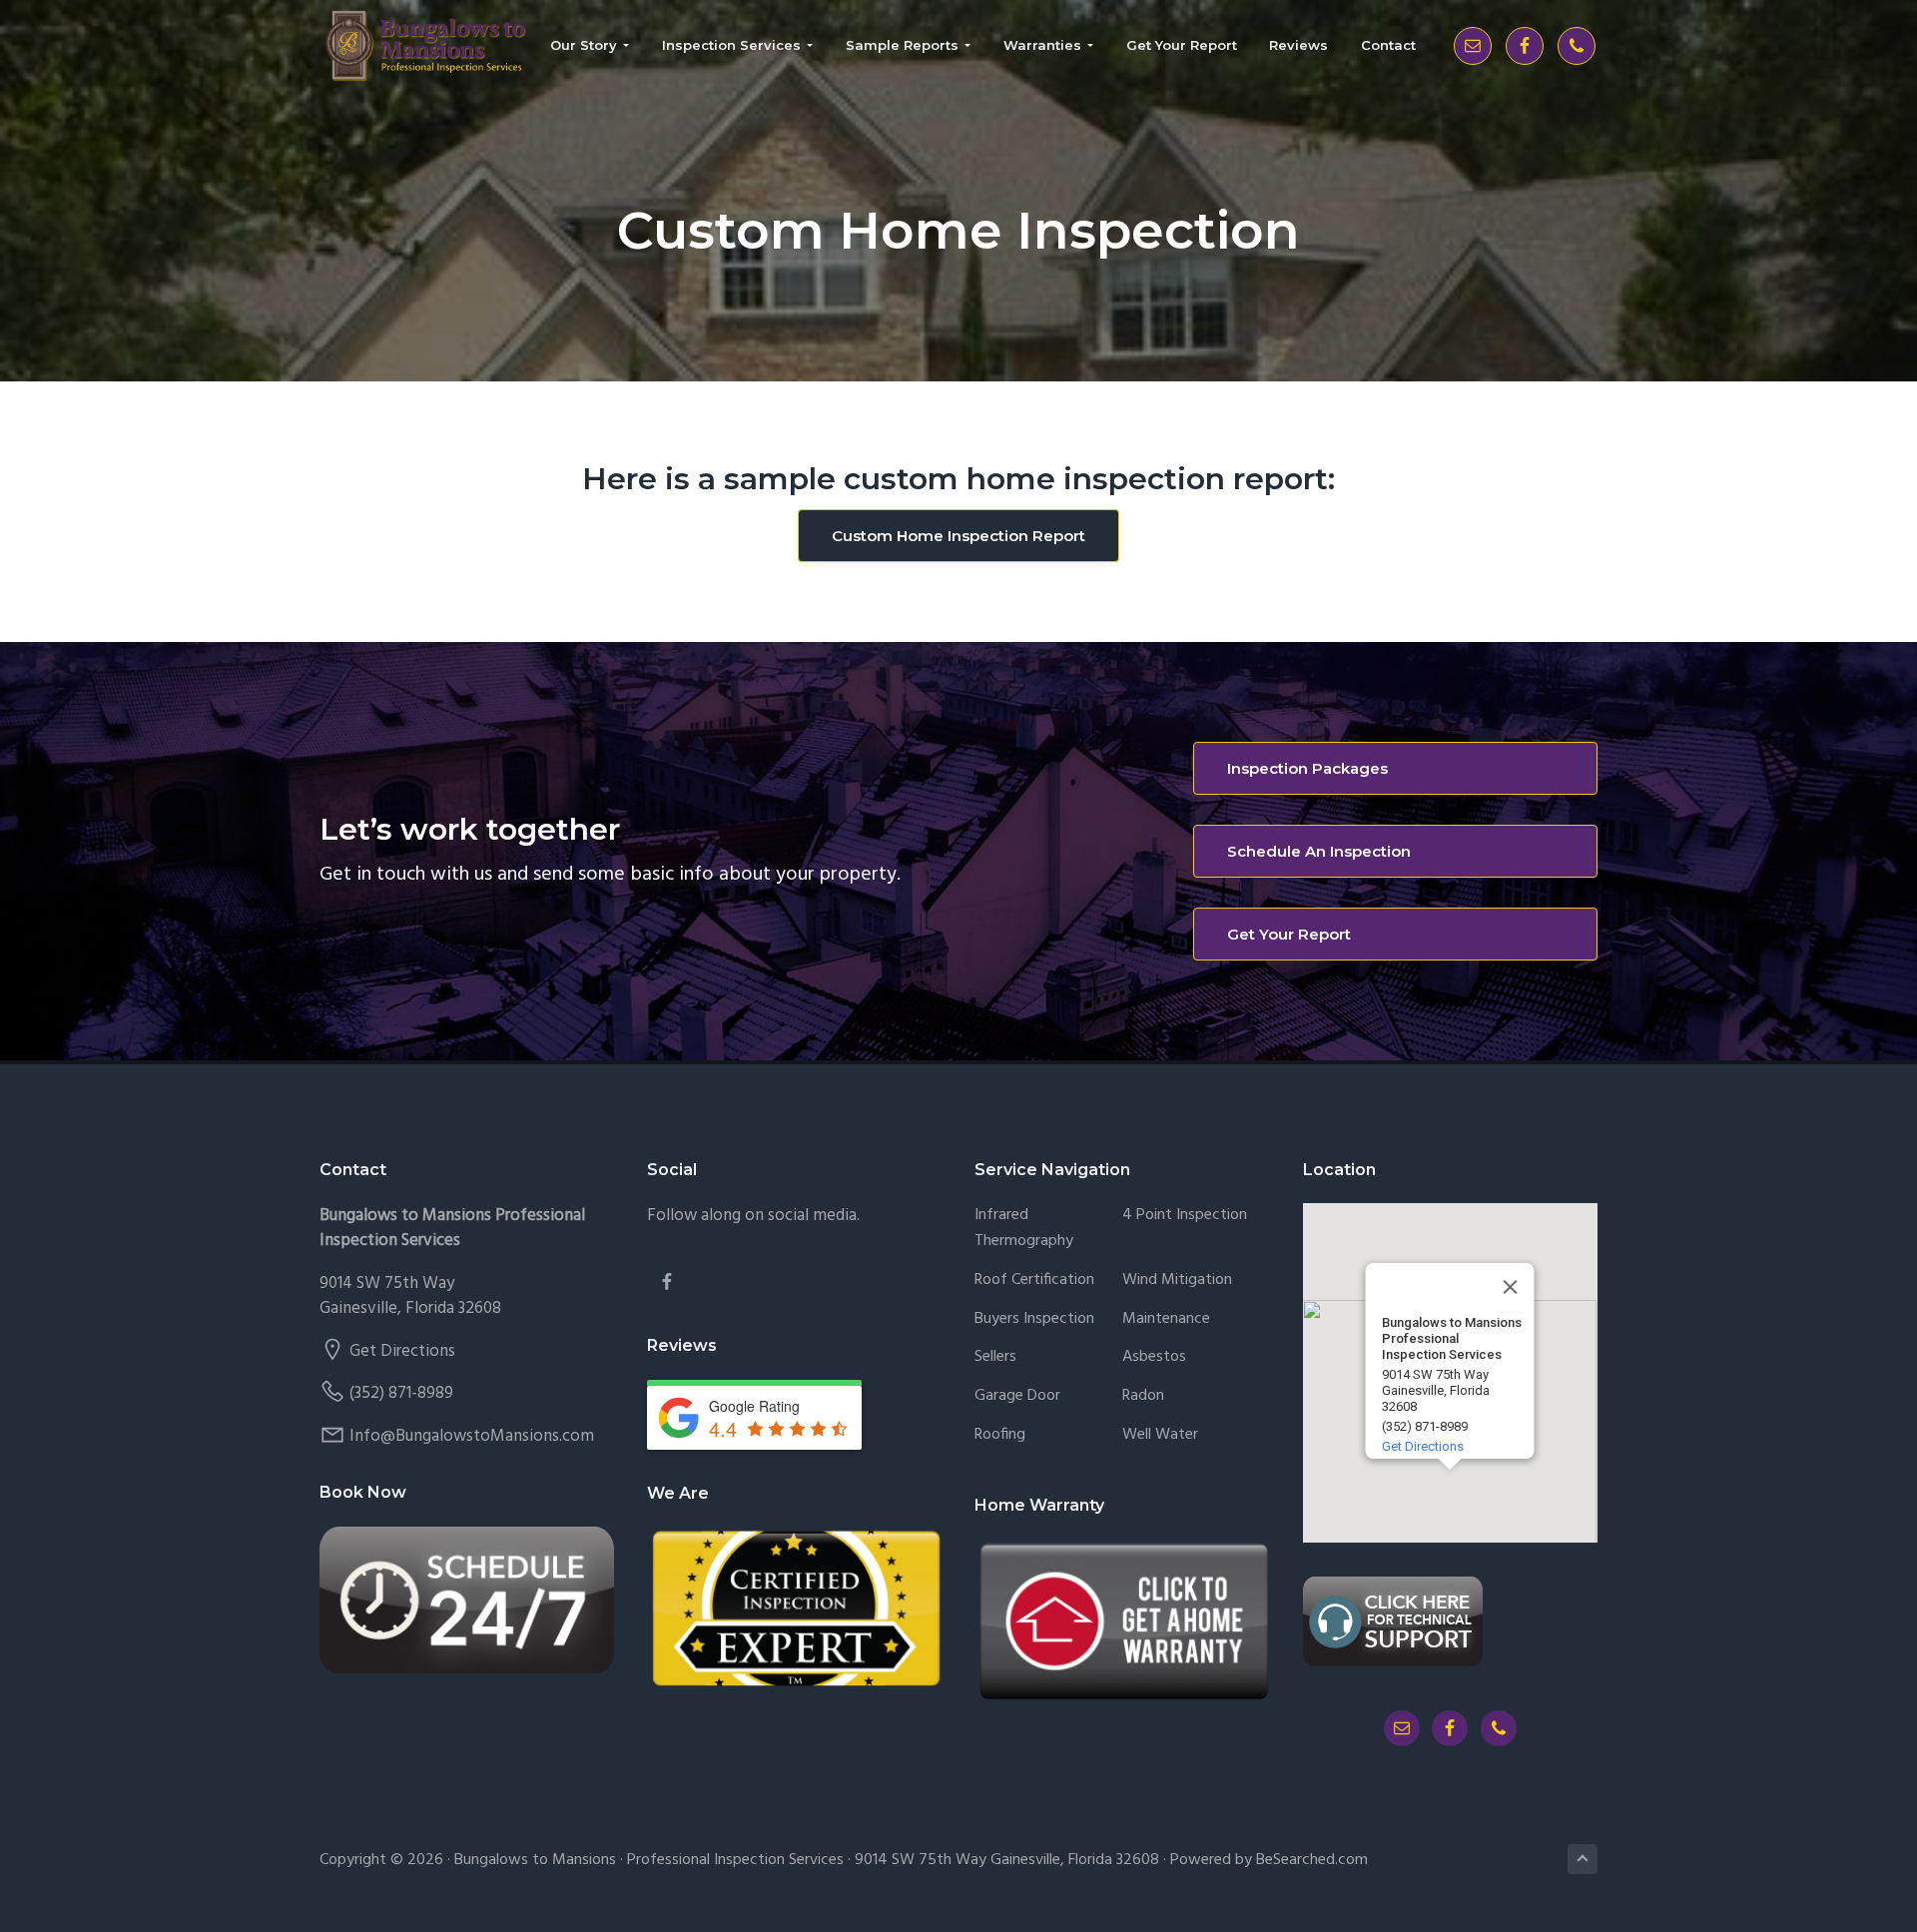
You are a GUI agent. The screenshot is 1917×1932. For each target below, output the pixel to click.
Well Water (1160, 1435)
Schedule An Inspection (1319, 851)
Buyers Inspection (1034, 1319)
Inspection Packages (1307, 768)
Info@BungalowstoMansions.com (472, 1436)
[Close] (1511, 1287)
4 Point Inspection (1185, 1216)
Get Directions (402, 1351)
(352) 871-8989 (401, 1393)
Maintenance (1166, 1319)
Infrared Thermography (1024, 1229)
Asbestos (1154, 1357)
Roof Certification (1034, 1281)
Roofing (1000, 1435)
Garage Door (1017, 1396)
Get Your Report (1289, 934)
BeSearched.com (1312, 1860)
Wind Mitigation (1177, 1281)
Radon (1143, 1396)
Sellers (995, 1357)
